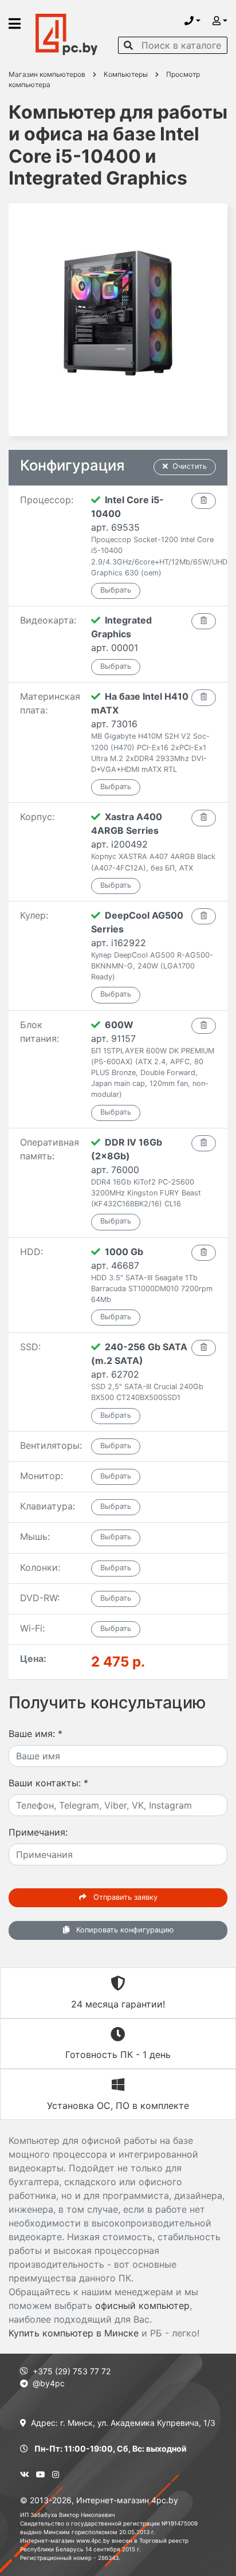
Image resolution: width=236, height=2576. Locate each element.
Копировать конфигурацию (124, 1930)
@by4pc (49, 2383)
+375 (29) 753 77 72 (72, 2371)
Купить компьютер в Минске (74, 2333)
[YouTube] (41, 2474)
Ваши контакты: (48, 1783)
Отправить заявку (124, 1897)
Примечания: (38, 1832)
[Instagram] (56, 2474)
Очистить (190, 466)
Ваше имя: (36, 1734)
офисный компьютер (142, 2306)
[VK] (25, 2474)
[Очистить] (204, 501)
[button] (192, 21)
